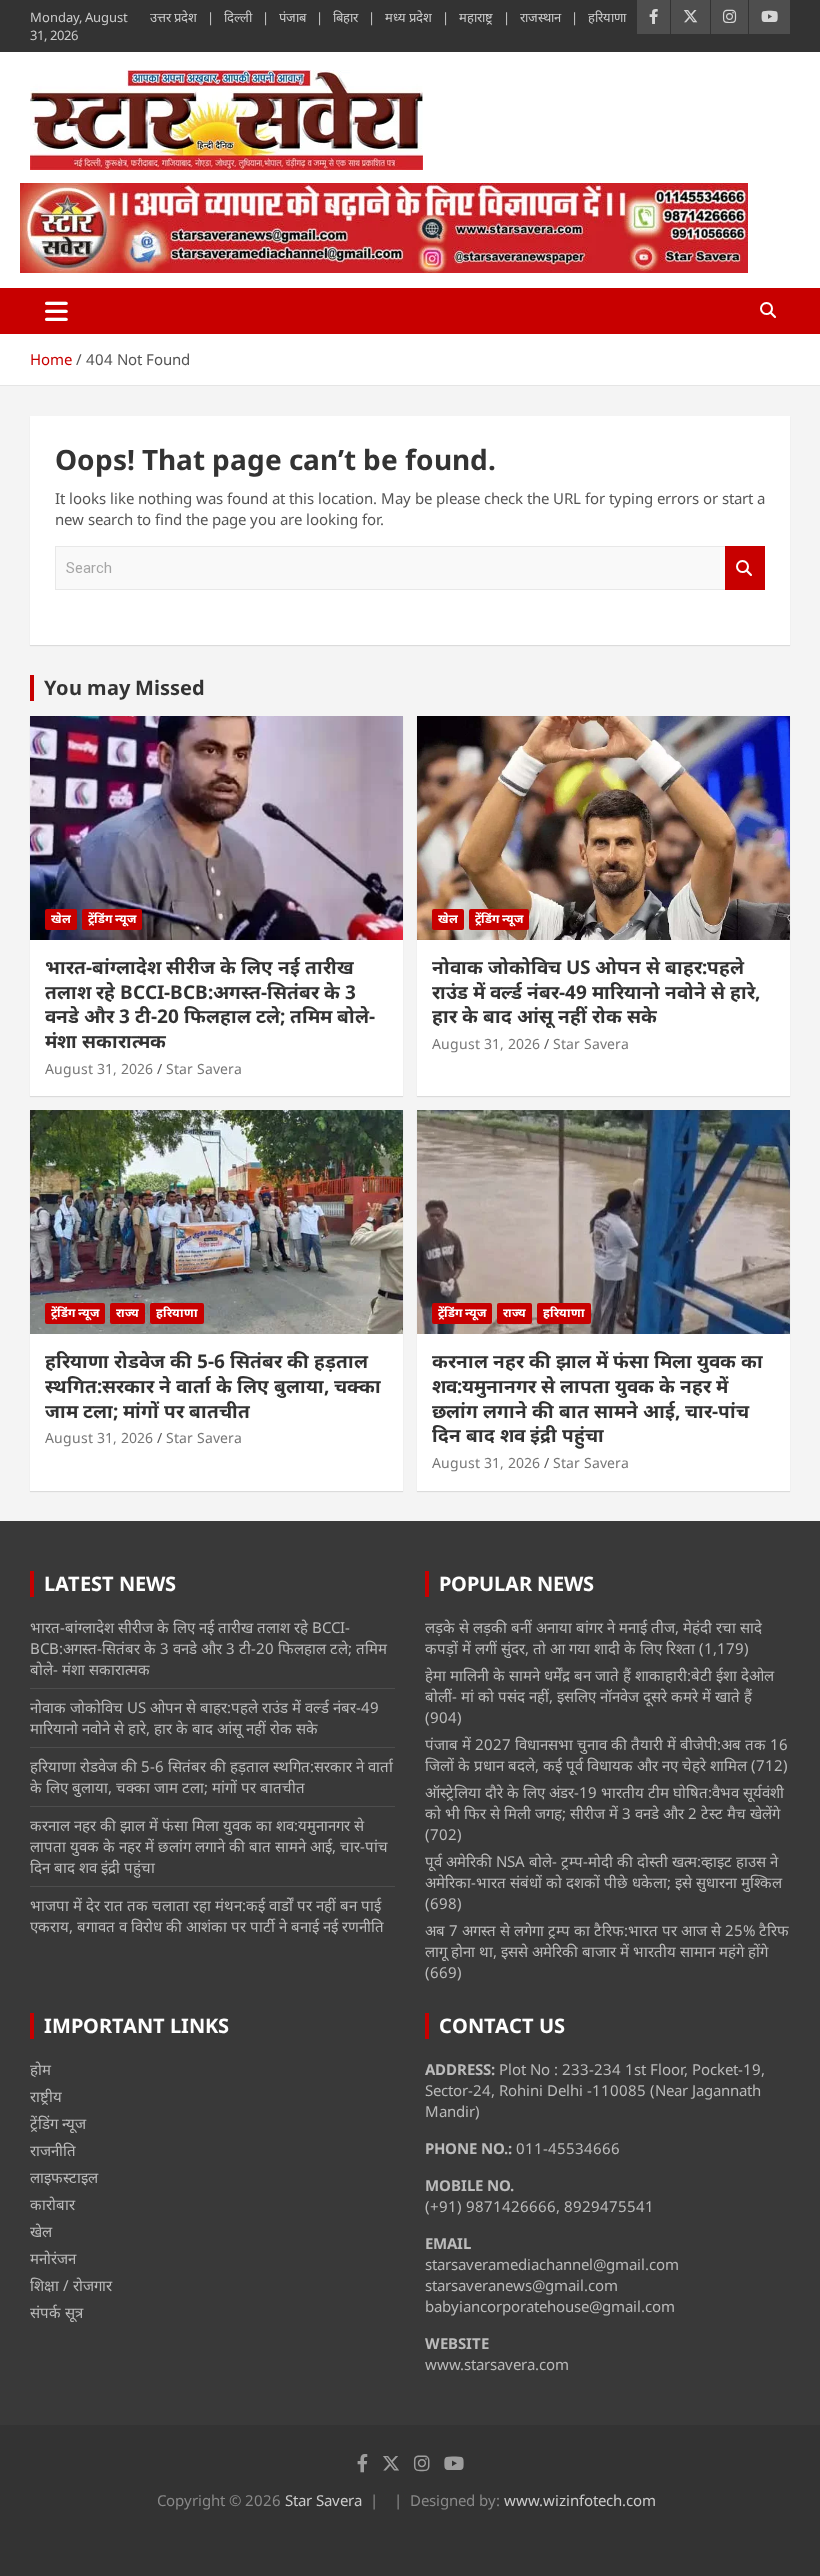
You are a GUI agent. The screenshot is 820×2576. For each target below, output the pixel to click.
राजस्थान (540, 17)
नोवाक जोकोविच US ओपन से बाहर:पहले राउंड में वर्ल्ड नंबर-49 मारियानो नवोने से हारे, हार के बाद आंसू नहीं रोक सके (596, 991)
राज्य (127, 1312)
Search (745, 568)
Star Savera (204, 1068)
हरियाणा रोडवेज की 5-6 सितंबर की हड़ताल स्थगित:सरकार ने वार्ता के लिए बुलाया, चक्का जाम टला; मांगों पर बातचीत (213, 1385)
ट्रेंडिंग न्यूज (112, 918)
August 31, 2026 (99, 1068)
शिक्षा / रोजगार (71, 2285)
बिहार (345, 17)
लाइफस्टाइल (64, 2177)
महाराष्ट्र (476, 17)
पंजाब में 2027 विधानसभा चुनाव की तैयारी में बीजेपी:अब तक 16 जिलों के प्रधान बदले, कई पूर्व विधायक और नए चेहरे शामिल (606, 1754)
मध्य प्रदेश (408, 17)
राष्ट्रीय (46, 2096)
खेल (61, 918)
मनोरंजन (53, 2258)
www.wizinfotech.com (580, 2500)
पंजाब (292, 17)
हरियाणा (607, 17)
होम (40, 2069)
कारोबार (52, 2204)
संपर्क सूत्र (56, 2312)
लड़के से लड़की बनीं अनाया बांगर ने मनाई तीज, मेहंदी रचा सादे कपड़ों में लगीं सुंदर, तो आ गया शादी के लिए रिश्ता (593, 1637)
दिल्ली (238, 17)
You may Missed (124, 687)
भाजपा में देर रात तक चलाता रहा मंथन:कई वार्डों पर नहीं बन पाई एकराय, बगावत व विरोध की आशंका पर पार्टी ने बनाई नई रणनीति (207, 1915)
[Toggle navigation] (56, 311)
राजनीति (53, 2150)
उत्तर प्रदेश (173, 17)
